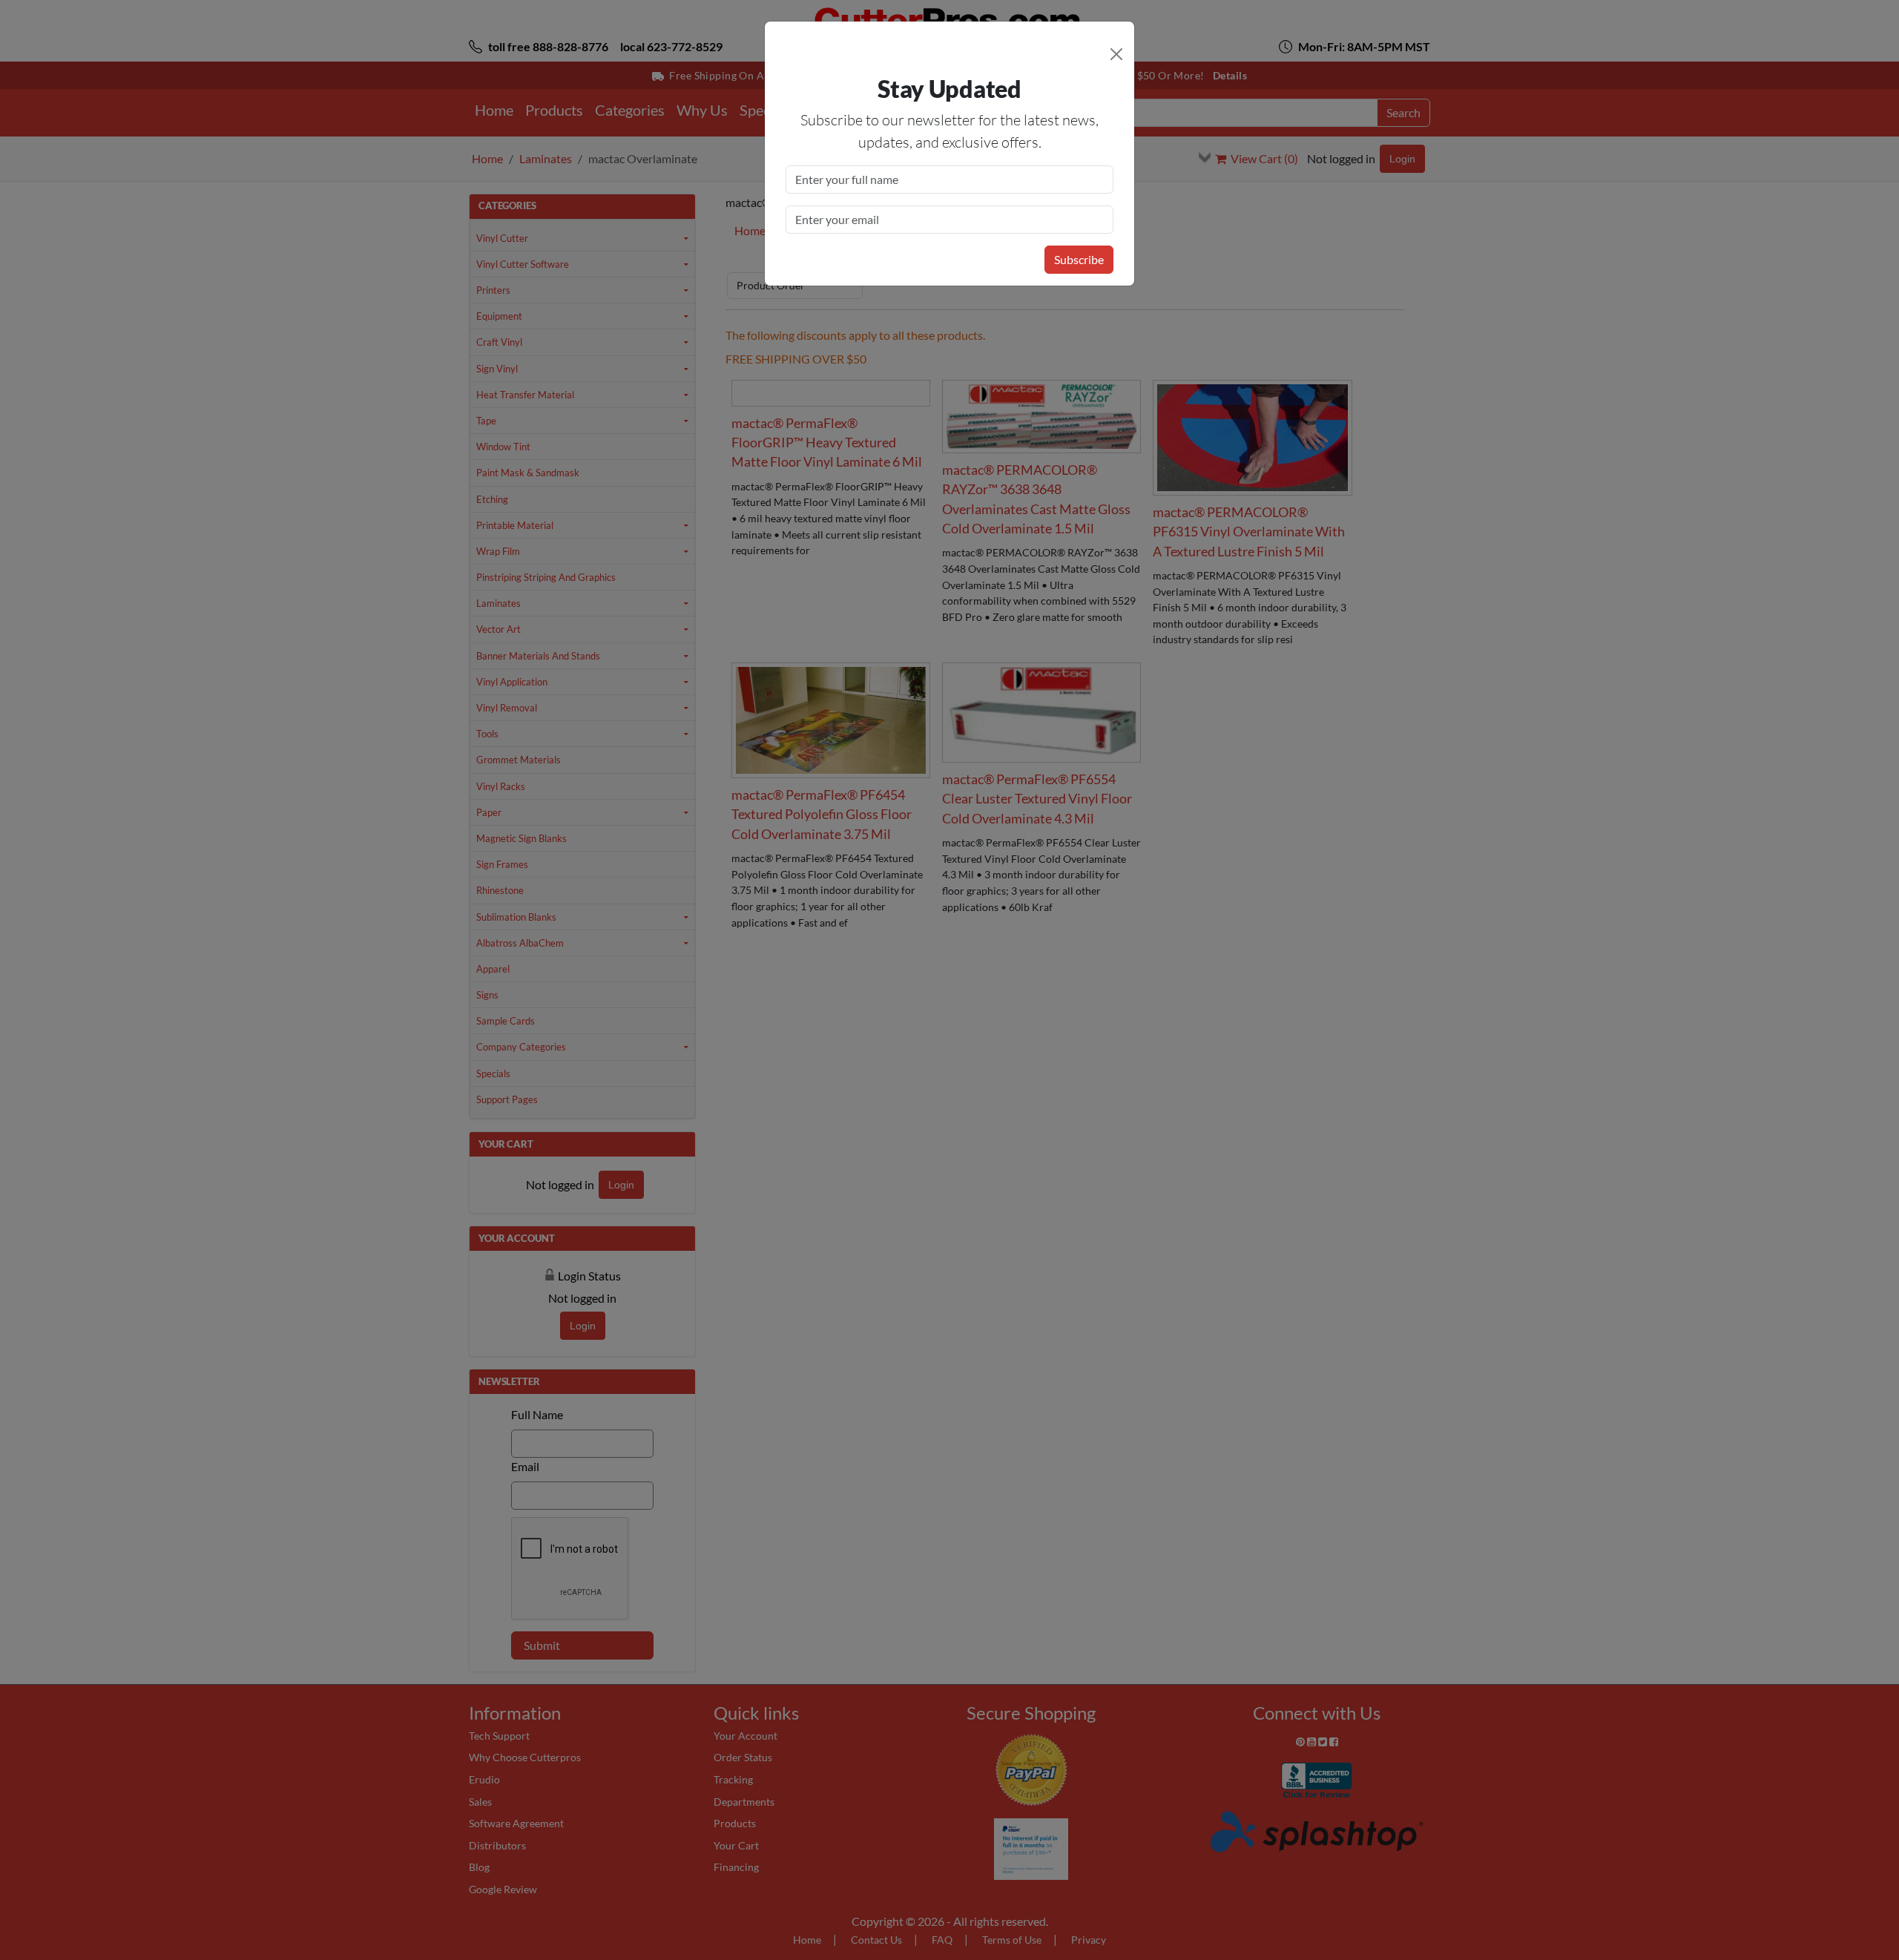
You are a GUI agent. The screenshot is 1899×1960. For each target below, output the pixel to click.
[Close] (1116, 54)
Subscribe (1079, 259)
